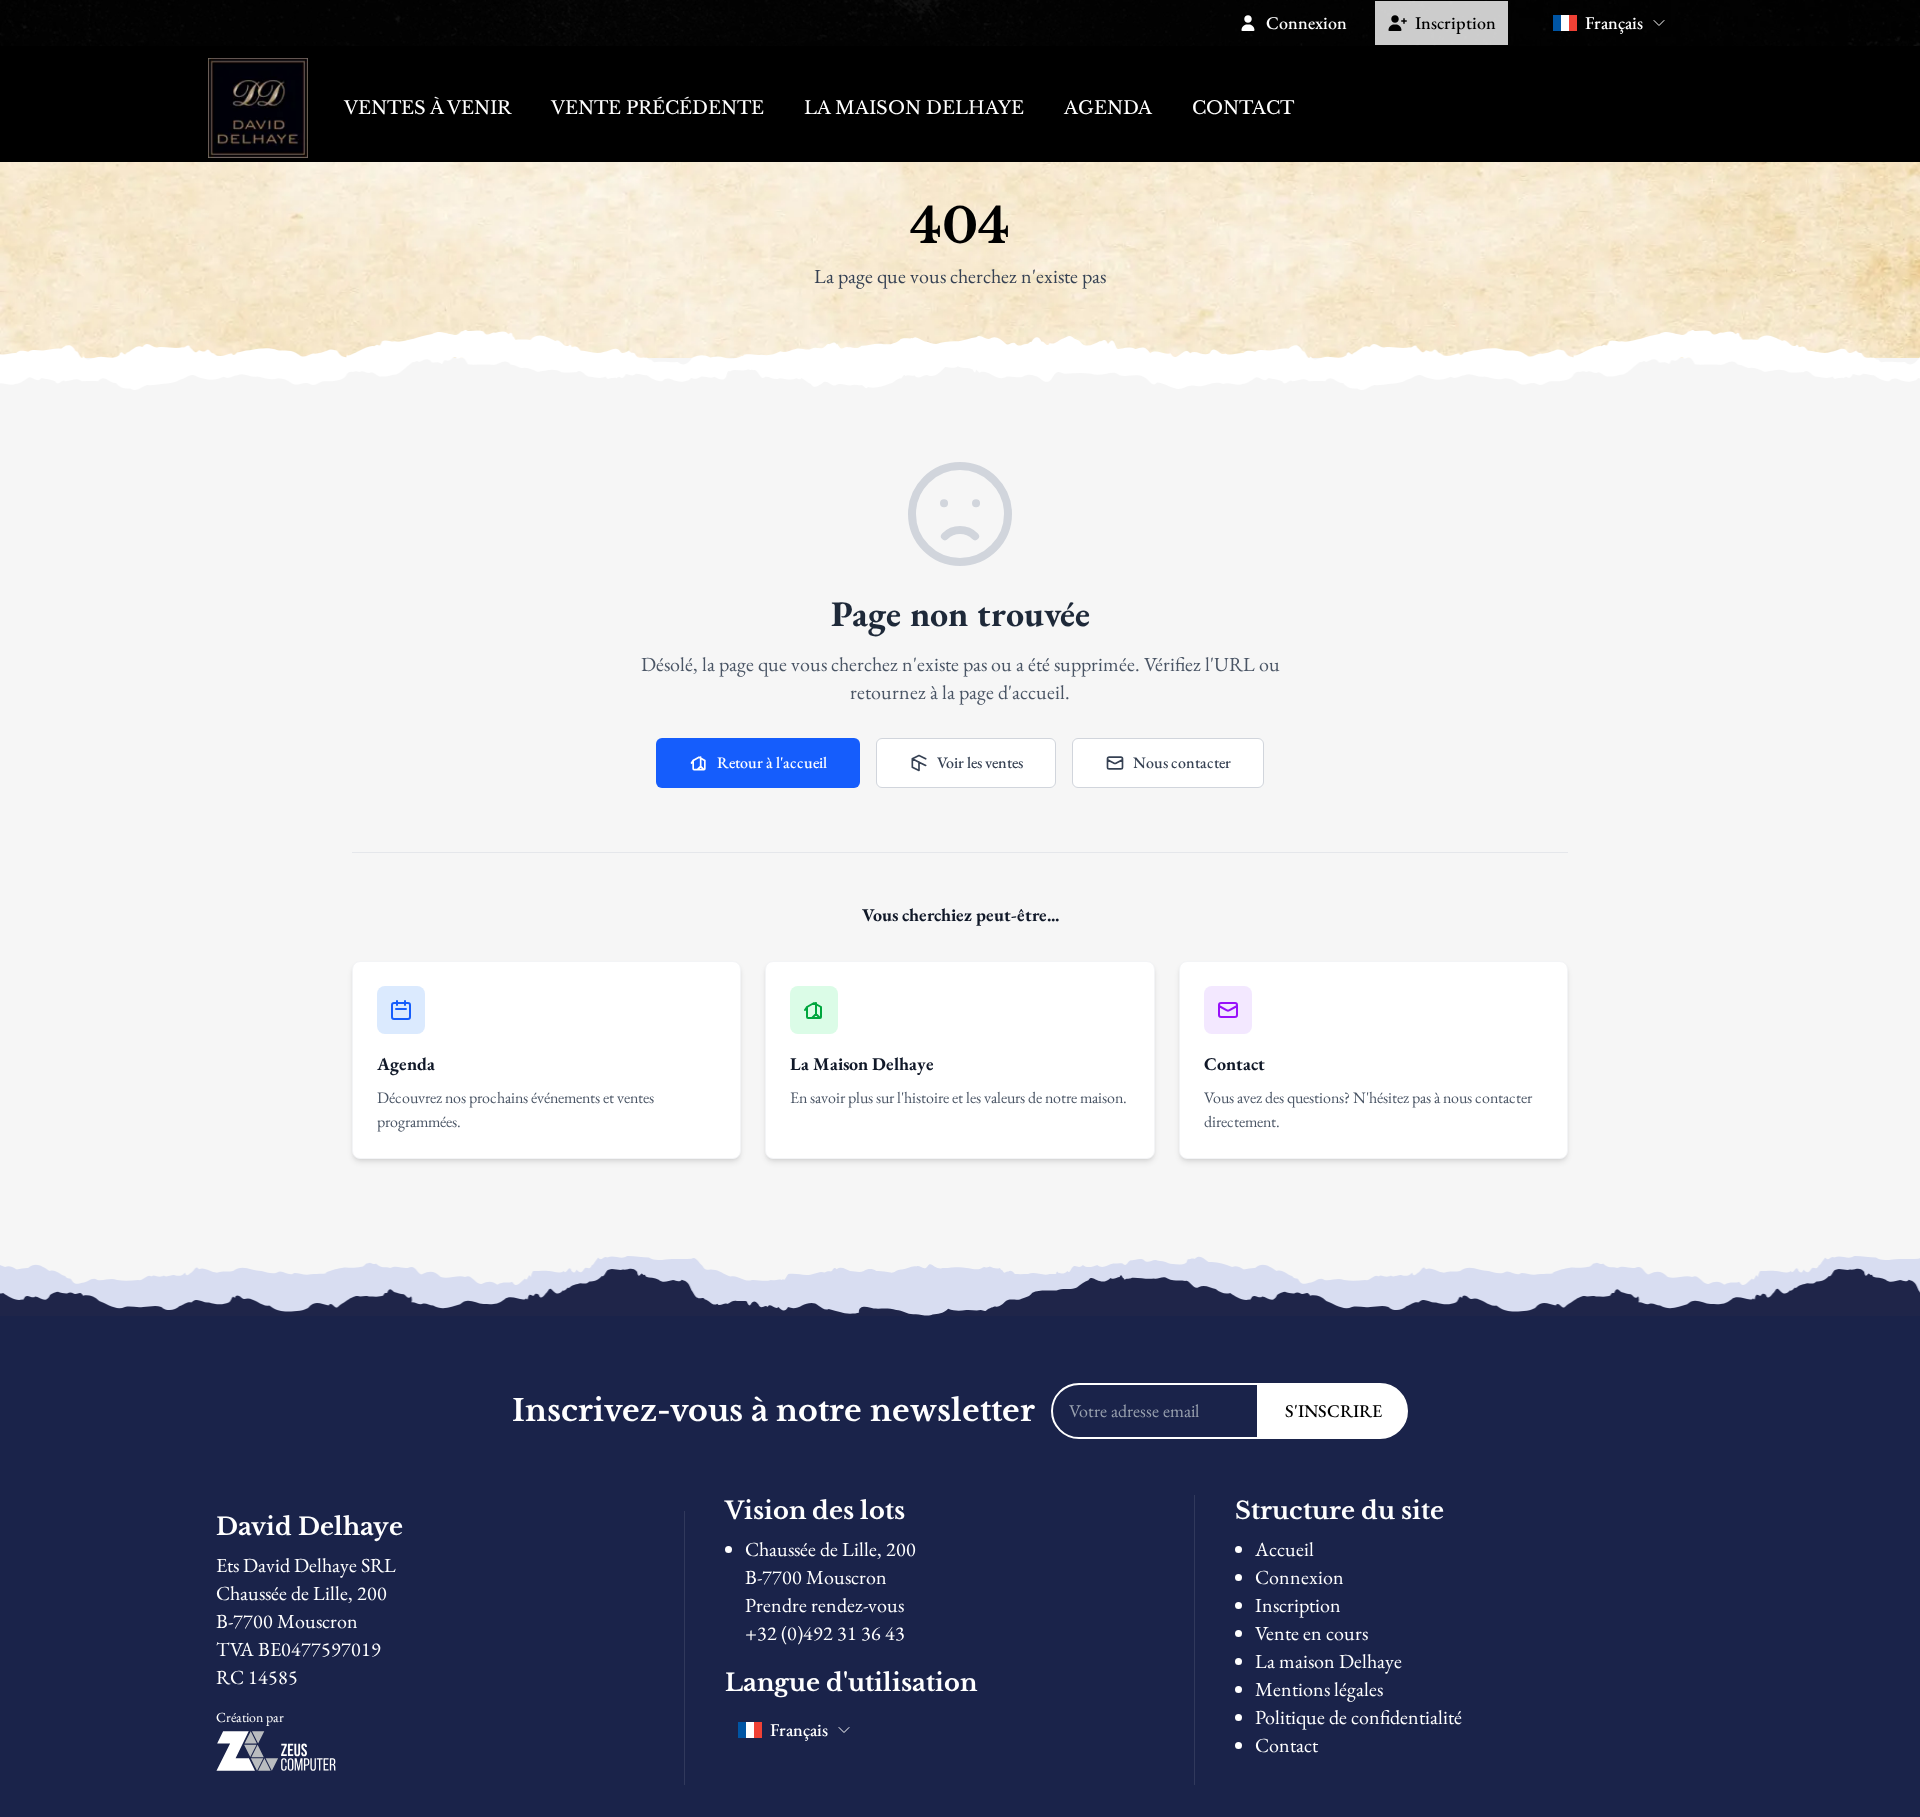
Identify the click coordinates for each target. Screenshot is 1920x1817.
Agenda (1108, 108)
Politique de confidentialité (1358, 1717)
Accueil (1284, 1549)
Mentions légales (1319, 1689)
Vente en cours (1311, 1633)
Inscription (1298, 1605)
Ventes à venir (427, 108)
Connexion (1299, 1577)
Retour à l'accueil (772, 762)
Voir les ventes (980, 762)
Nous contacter (1182, 762)
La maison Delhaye (914, 108)
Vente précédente (657, 108)
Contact (1243, 108)
